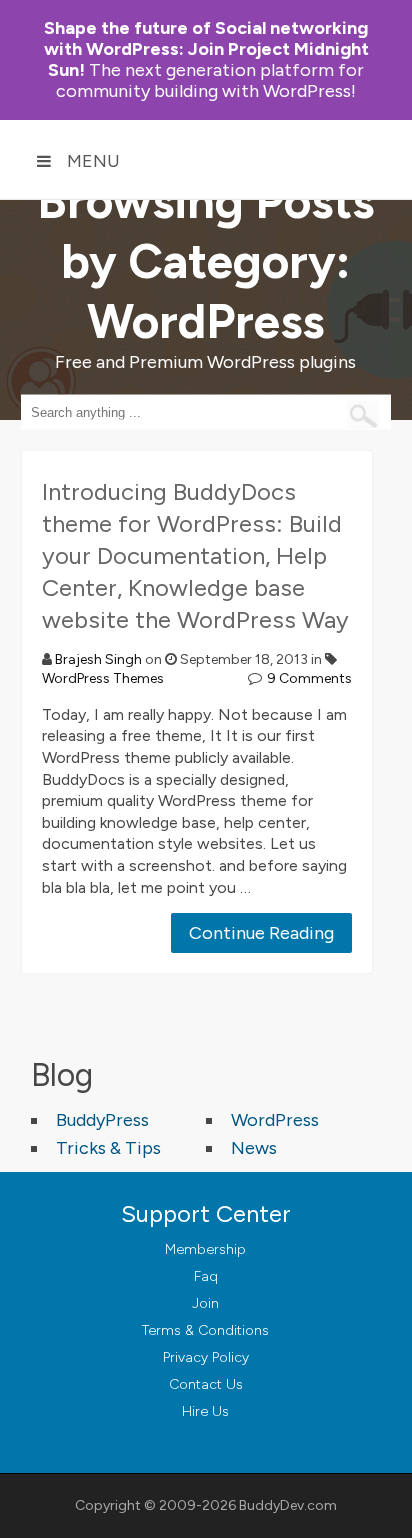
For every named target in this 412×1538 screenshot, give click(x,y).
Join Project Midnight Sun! (206, 49)
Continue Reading (261, 933)
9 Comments (309, 678)
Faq (206, 1276)
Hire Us (205, 1411)
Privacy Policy (206, 1357)
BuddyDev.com (288, 1505)
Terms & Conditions (205, 1330)
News (254, 1148)
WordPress (275, 1120)
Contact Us (206, 1384)
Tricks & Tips (108, 1148)
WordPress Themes (103, 678)
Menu (93, 161)
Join (205, 1303)
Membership (205, 1249)
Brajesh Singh (98, 659)
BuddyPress (102, 1120)
